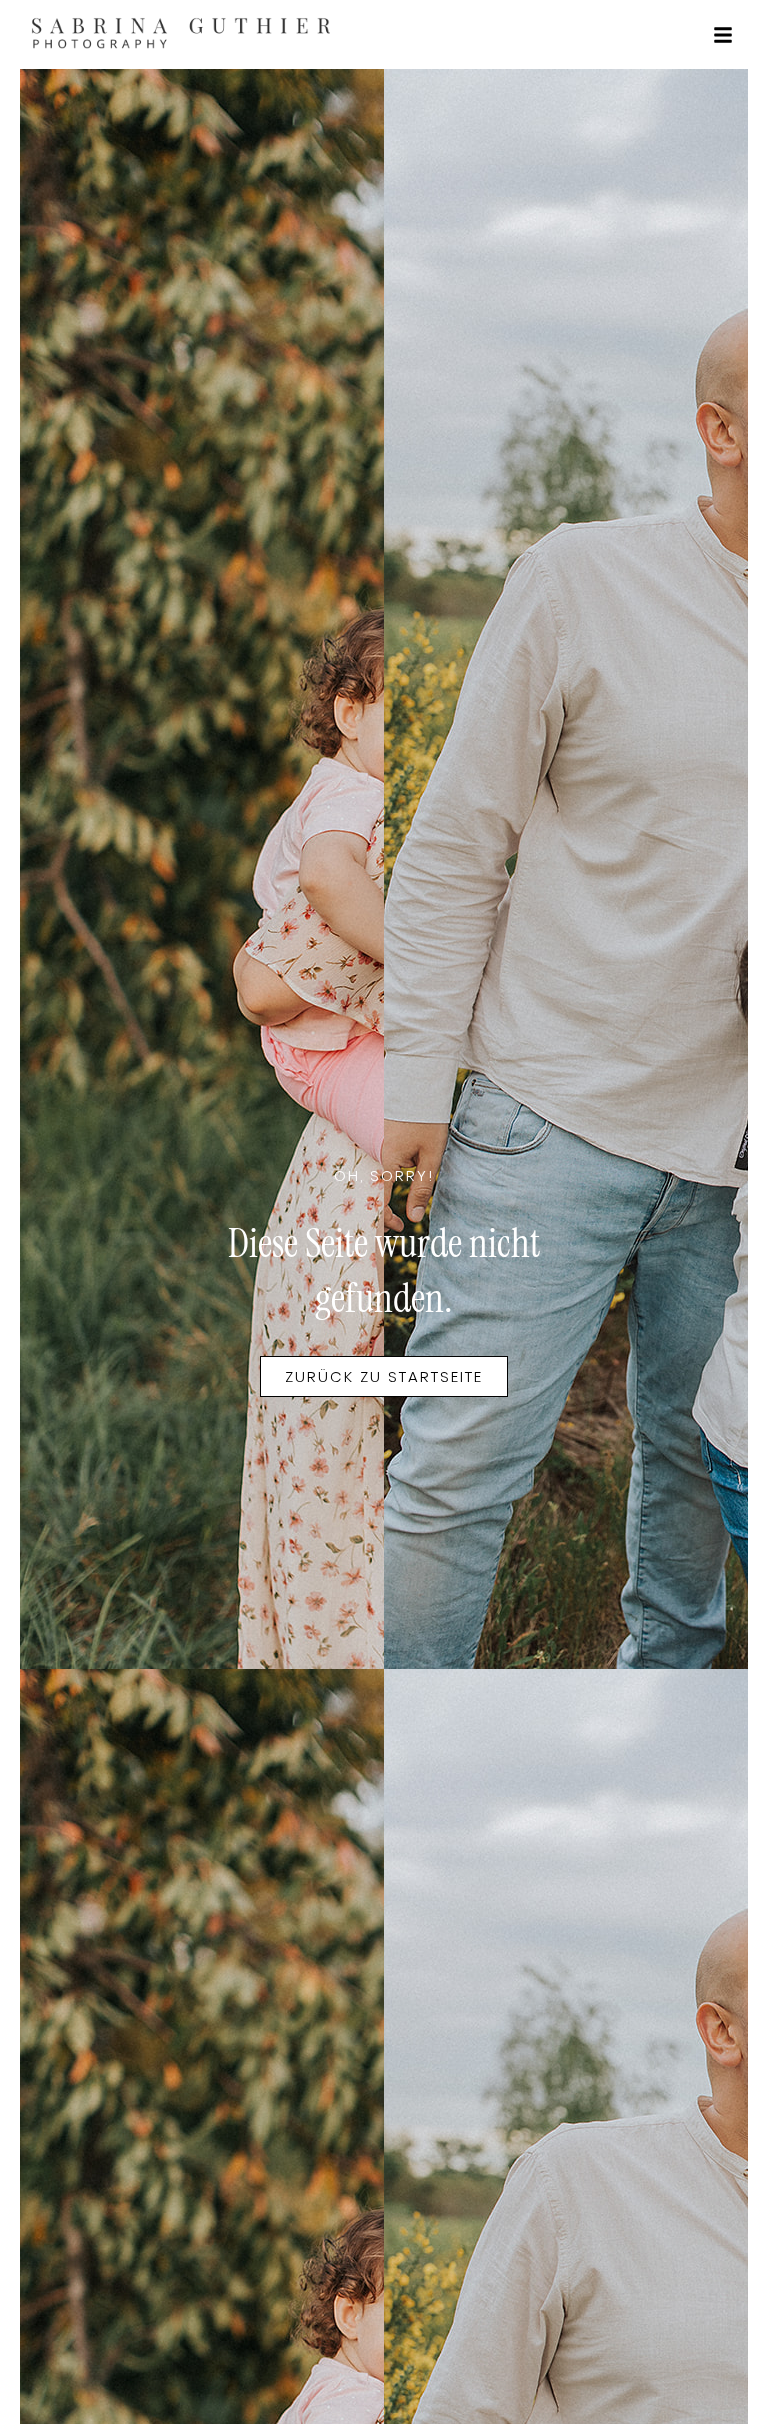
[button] (723, 35)
